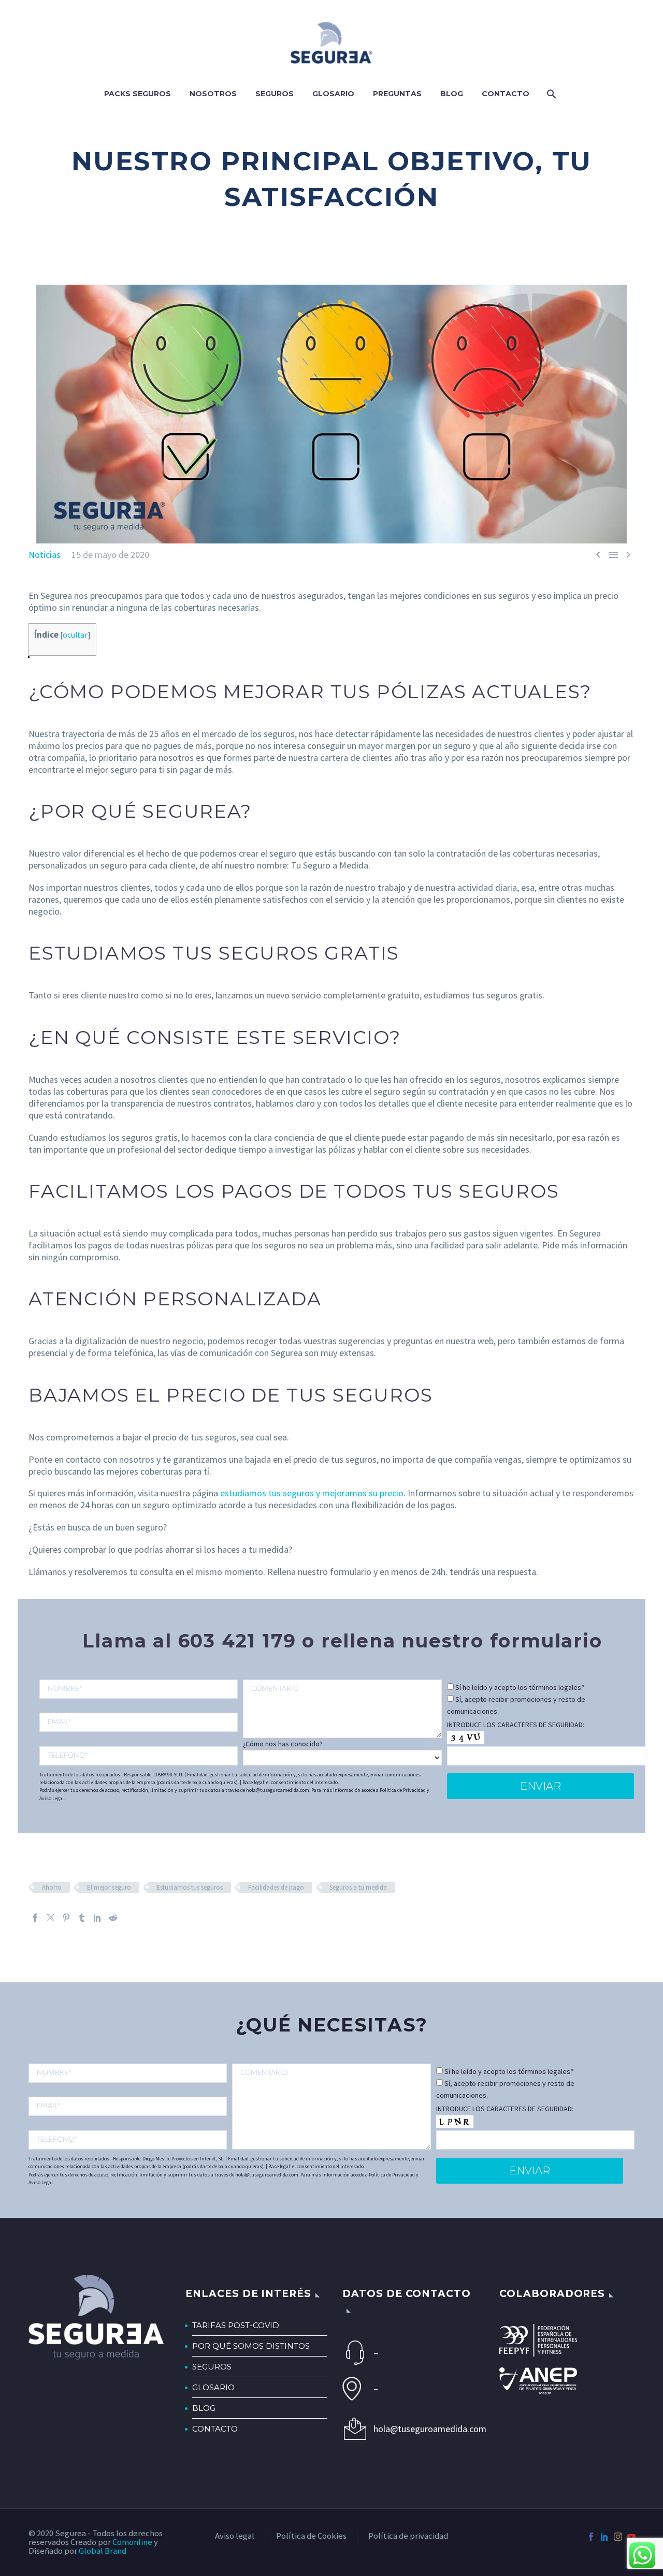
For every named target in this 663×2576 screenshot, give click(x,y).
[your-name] (139, 1689)
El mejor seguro (109, 1887)
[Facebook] (35, 1918)
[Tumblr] (82, 1918)
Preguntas (397, 94)
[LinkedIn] (97, 1918)
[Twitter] (51, 1918)
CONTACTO (215, 2429)
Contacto (506, 94)
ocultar (75, 635)
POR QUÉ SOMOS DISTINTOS (251, 2346)
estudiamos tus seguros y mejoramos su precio (312, 1493)
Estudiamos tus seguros (190, 1887)
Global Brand (103, 2551)
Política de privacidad (408, 2536)
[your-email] (139, 1722)
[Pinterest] (66, 1918)
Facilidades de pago (276, 1887)
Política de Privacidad (403, 1790)
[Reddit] (113, 1918)
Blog (452, 94)
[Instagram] (618, 2537)
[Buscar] (550, 94)
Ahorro (52, 1887)
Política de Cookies (311, 2536)
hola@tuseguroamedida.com (426, 2429)
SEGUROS (212, 2367)
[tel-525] (139, 1756)
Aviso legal (235, 2536)
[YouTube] (631, 2537)
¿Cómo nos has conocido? (283, 1744)
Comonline (132, 2542)
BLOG (204, 2408)
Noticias (45, 555)
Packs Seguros (138, 94)
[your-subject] (342, 1709)
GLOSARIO (213, 2387)
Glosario (333, 94)
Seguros (275, 94)
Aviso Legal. (52, 1798)
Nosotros (213, 94)
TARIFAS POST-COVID (236, 2325)
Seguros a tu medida (358, 1887)
